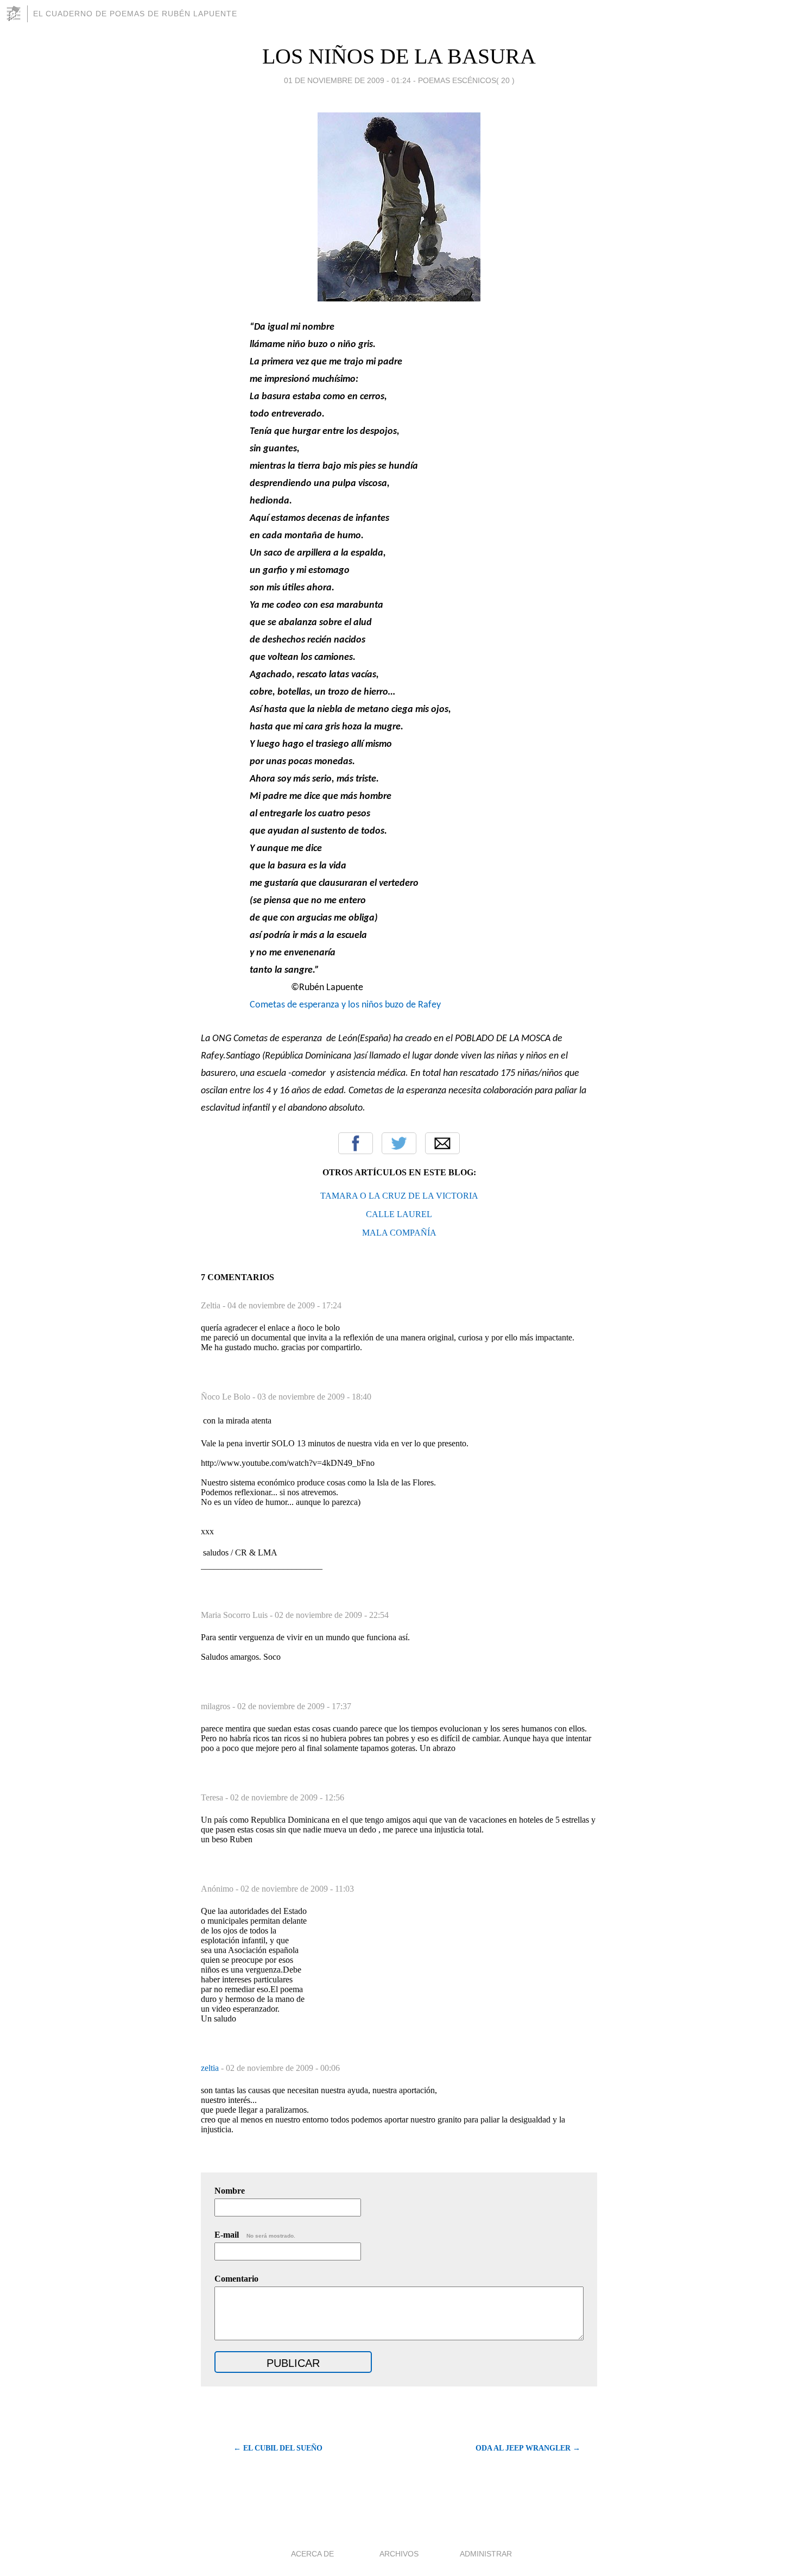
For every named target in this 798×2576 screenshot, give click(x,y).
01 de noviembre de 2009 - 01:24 (347, 80)
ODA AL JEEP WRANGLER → (528, 2448)
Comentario (236, 2279)
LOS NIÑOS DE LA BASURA (399, 56)
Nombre (230, 2191)
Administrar (486, 2554)
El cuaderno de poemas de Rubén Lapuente (135, 14)
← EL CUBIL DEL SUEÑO (278, 2448)
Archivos (399, 2554)
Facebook (356, 1143)
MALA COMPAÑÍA (399, 1233)
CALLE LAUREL (399, 1214)
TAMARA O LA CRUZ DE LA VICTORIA (399, 1196)
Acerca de (312, 2554)
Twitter (399, 1143)
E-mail (255, 2235)
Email (442, 1143)
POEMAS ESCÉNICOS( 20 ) (466, 80)
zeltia (211, 2068)
